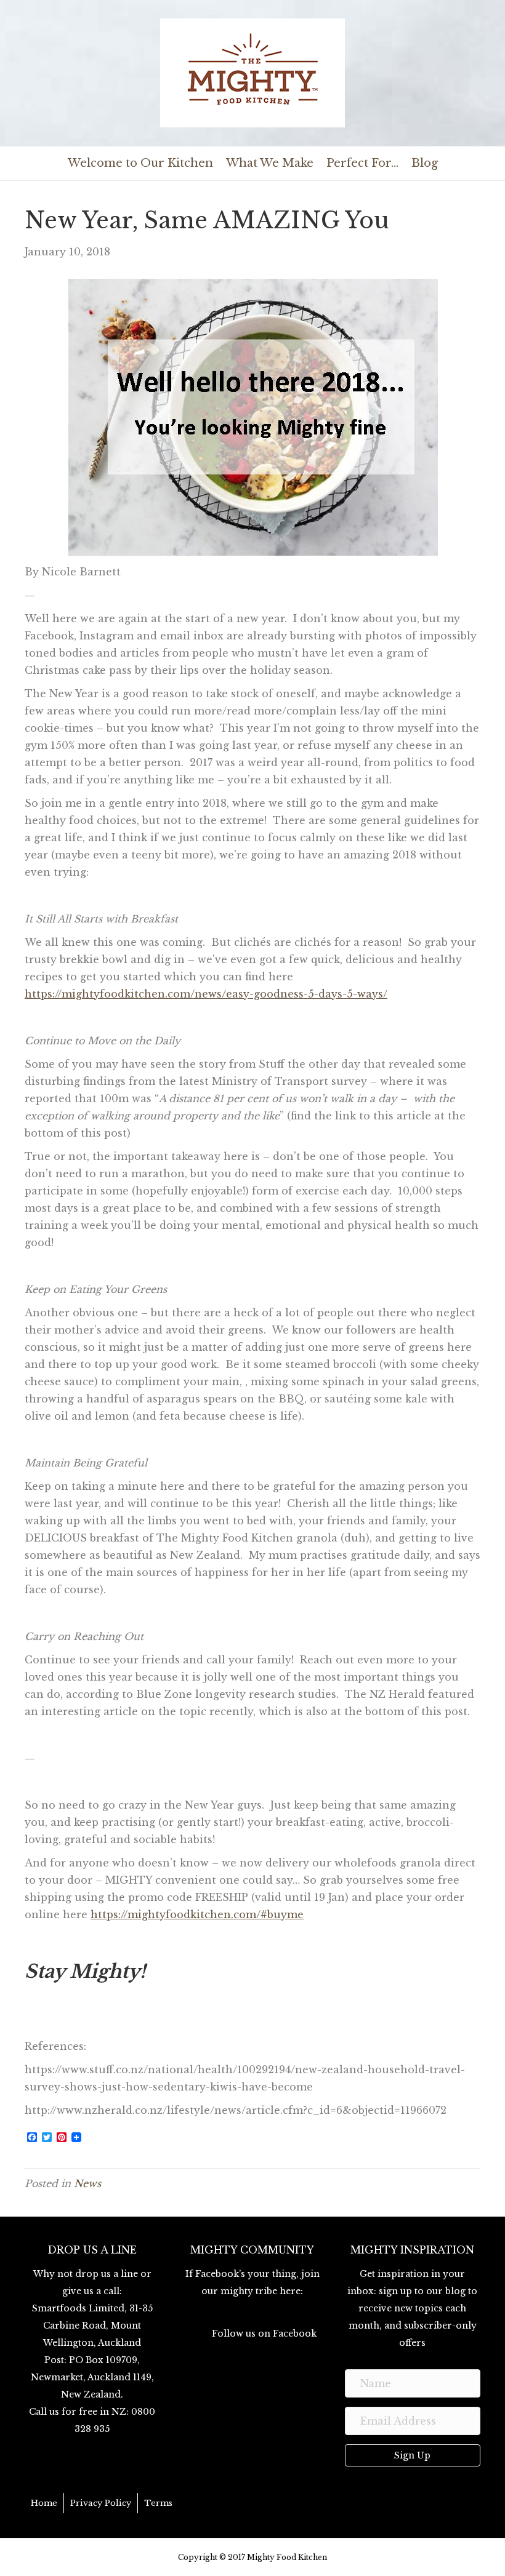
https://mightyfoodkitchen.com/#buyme (197, 1914)
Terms (158, 2503)
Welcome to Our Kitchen (140, 163)
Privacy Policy (101, 2503)
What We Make (270, 163)
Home (44, 2503)
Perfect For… (362, 163)
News (87, 2183)
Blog (425, 163)
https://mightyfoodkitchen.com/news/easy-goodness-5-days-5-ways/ (206, 994)
